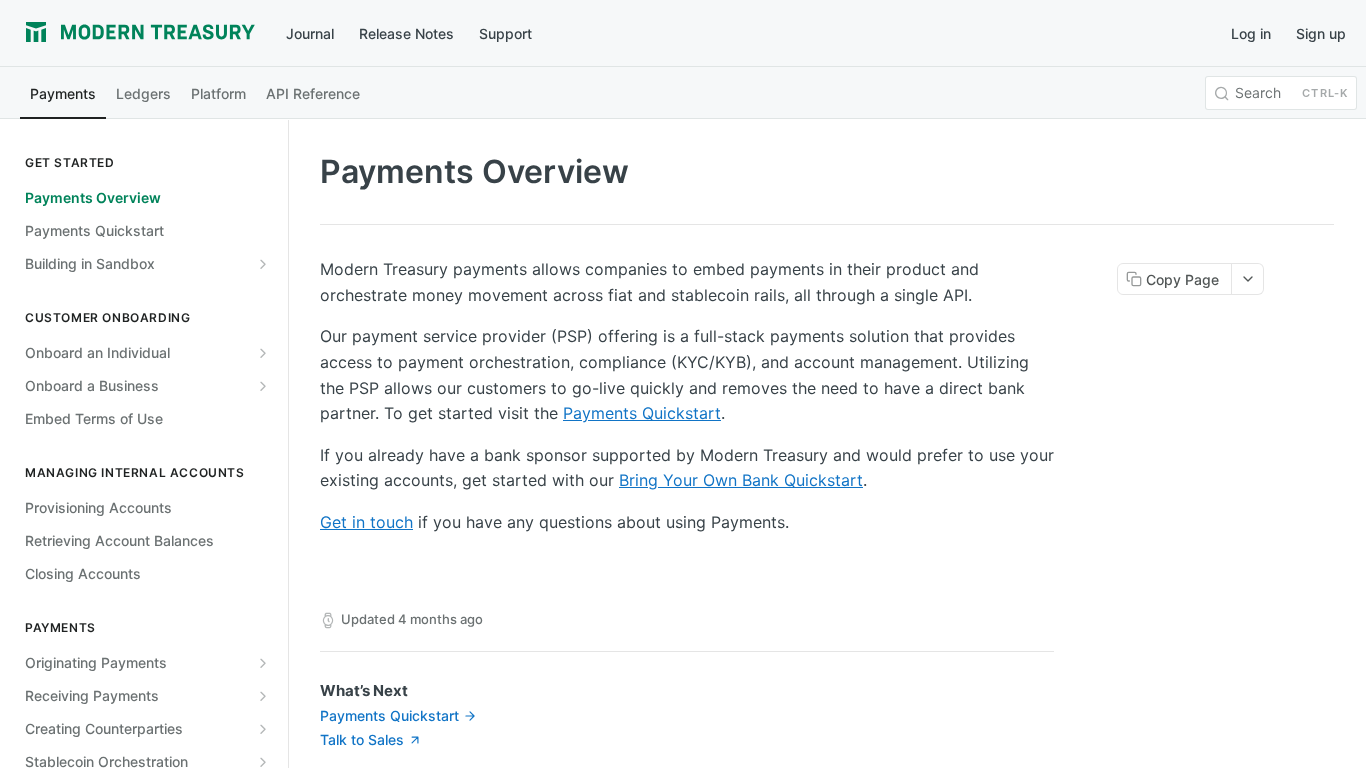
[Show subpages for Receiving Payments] (263, 696)
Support (505, 33)
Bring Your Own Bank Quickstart (741, 480)
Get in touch (366, 522)
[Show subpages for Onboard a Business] (263, 386)
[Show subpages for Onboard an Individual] (263, 353)
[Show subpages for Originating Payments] (263, 663)
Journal (310, 33)
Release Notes (406, 33)
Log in (1251, 33)
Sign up (1321, 33)
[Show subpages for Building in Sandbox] (263, 264)
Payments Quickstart (642, 413)
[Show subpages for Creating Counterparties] (263, 729)
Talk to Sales (362, 739)
